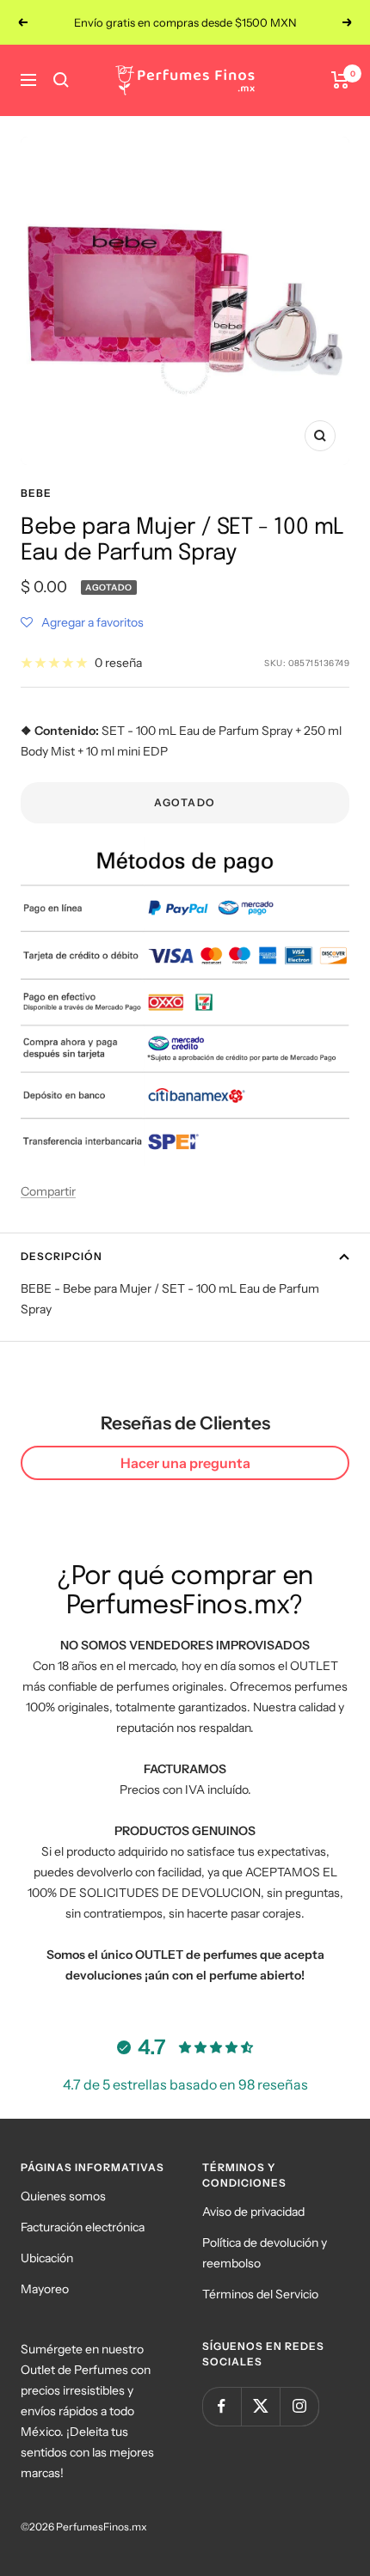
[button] (82, 622)
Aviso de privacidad (253, 2212)
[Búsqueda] (61, 80)
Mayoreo (45, 2289)
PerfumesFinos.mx (102, 2527)
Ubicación (47, 2258)
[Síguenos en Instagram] (299, 2406)
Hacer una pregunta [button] (185, 1463)
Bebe (36, 493)
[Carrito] (340, 80)
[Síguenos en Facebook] (222, 2406)
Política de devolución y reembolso (265, 2253)
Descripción (62, 1256)
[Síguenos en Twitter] (260, 2406)
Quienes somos (63, 2196)
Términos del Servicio (260, 2294)
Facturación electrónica (83, 2227)
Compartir (48, 1191)
